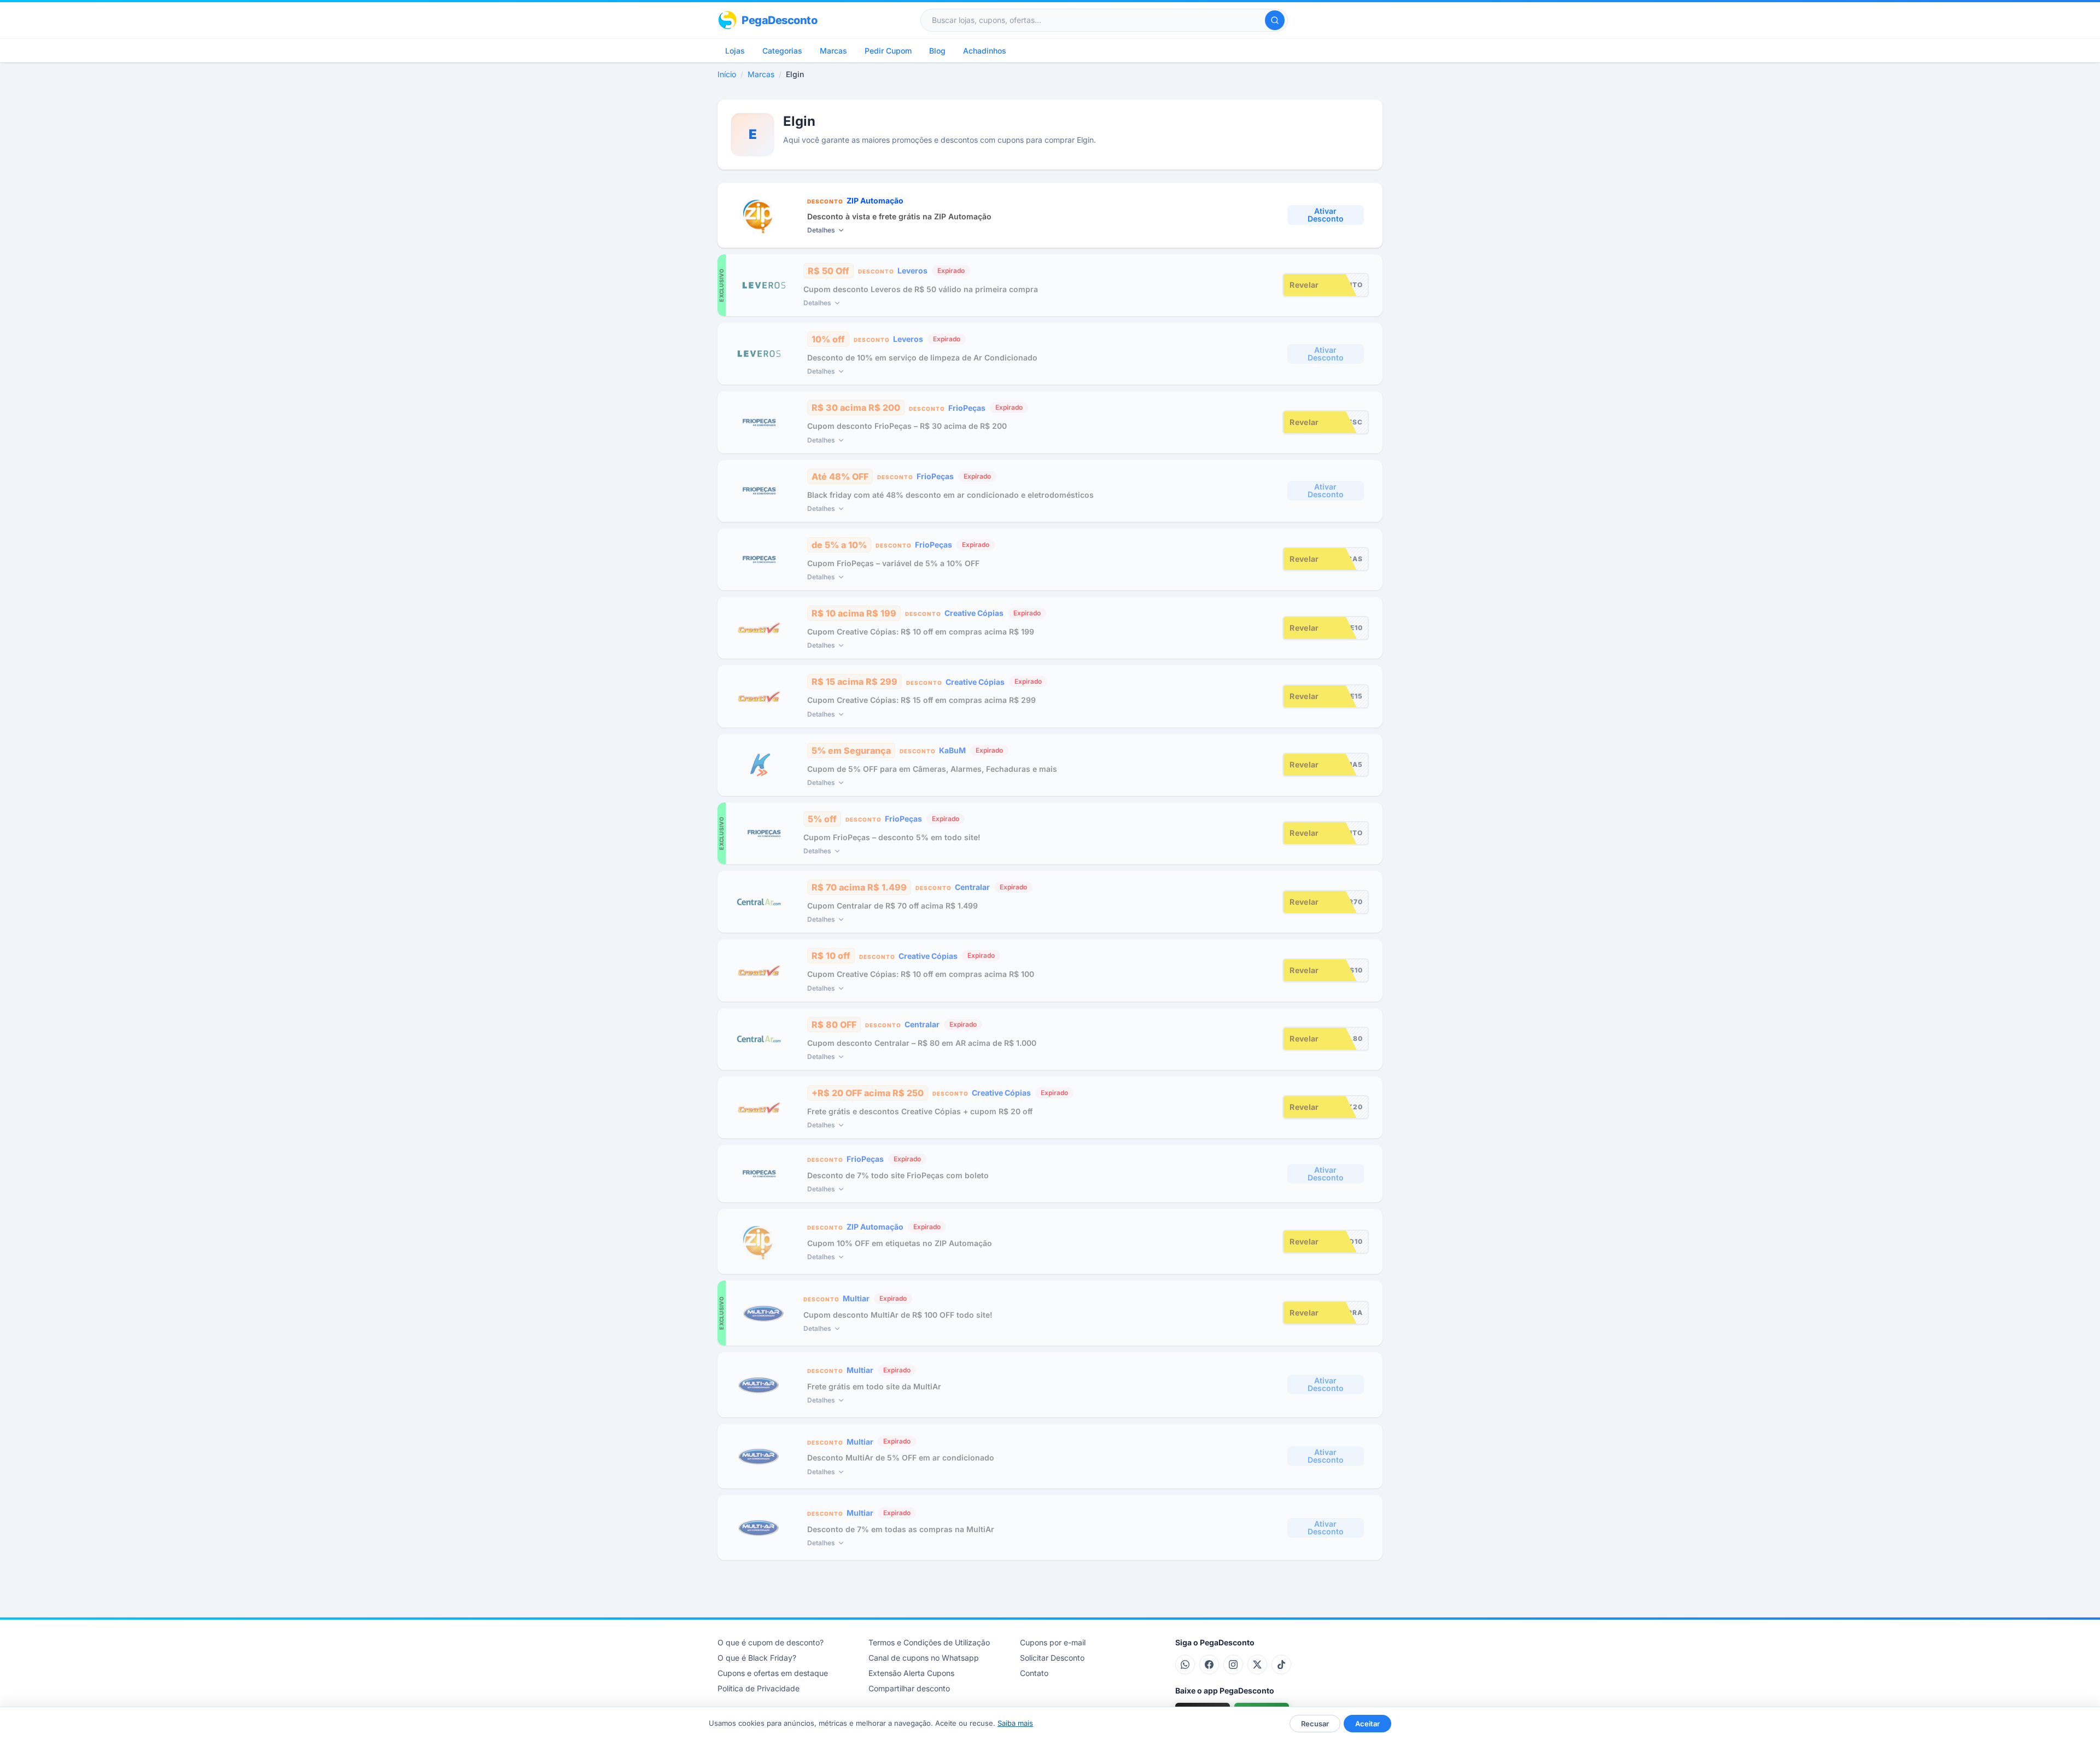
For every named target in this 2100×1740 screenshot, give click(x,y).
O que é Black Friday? (757, 1658)
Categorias (782, 51)
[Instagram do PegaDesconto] (1233, 1665)
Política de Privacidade (759, 1688)
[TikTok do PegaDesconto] (1281, 1665)
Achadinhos (985, 51)
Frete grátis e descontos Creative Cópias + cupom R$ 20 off (920, 1111)
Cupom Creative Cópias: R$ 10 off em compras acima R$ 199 (921, 632)
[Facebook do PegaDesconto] (1209, 1665)
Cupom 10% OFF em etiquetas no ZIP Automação (900, 1243)
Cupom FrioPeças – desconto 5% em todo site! (892, 837)
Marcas (833, 51)
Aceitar (1367, 1724)
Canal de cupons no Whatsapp (924, 1658)
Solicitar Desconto (1052, 1658)
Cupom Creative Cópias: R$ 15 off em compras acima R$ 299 (921, 700)
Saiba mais (1015, 1723)
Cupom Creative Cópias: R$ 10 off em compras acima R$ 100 (921, 974)
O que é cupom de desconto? (771, 1642)
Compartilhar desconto (909, 1688)
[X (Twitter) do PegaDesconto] (1257, 1665)
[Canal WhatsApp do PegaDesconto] (1185, 1665)
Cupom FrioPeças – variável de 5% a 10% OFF (893, 563)
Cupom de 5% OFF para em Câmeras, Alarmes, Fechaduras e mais (932, 769)
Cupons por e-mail (1053, 1642)
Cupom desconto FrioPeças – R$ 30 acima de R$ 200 (907, 426)
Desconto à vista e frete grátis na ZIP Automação (899, 216)
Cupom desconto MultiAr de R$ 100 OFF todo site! (898, 1315)
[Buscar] (1275, 20)
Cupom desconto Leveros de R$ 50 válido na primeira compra (921, 289)
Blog (937, 51)
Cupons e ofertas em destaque (773, 1673)
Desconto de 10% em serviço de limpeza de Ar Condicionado (922, 357)
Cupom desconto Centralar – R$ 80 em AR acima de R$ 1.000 (922, 1043)
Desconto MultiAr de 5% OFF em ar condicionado (901, 1457)
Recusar (1315, 1724)
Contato (1034, 1673)
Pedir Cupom (888, 51)
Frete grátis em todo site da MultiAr (874, 1386)
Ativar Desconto (1326, 215)
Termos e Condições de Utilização (929, 1642)
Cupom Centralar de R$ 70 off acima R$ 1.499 (892, 906)
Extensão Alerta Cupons (911, 1673)
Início (727, 74)
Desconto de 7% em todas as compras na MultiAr (901, 1529)
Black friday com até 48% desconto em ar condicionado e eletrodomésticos (950, 495)
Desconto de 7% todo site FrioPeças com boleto (898, 1175)
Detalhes (821, 230)
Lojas (735, 51)
